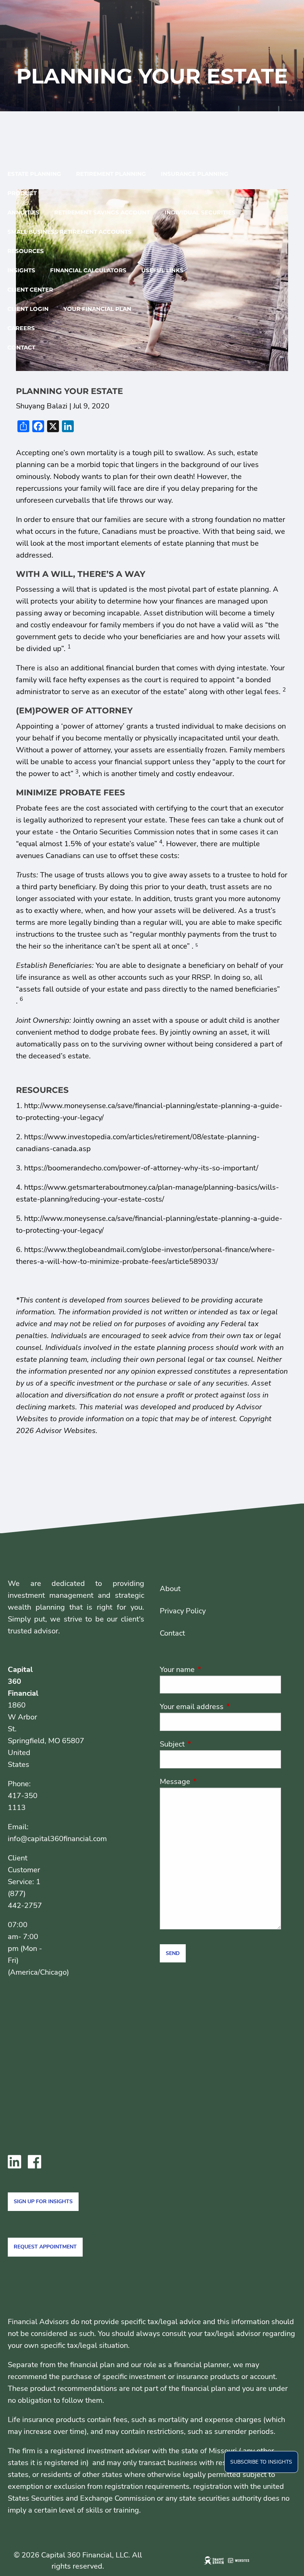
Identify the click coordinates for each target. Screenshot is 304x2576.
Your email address (220, 1707)
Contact (21, 347)
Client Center (30, 290)
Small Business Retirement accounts (70, 232)
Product (22, 193)
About (170, 1589)
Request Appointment (45, 2247)
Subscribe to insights (261, 2462)
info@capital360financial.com (57, 1839)
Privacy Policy (183, 1611)
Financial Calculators (88, 270)
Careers (21, 328)
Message (211, 1782)
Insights (21, 270)
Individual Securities (200, 212)
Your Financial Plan (97, 309)
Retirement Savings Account (102, 212)
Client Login (28, 309)
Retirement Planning (111, 174)
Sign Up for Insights (43, 2202)
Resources (26, 251)
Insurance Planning (195, 174)
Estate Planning (34, 174)
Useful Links (162, 270)
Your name (213, 1670)
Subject (208, 1744)
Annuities (23, 212)
